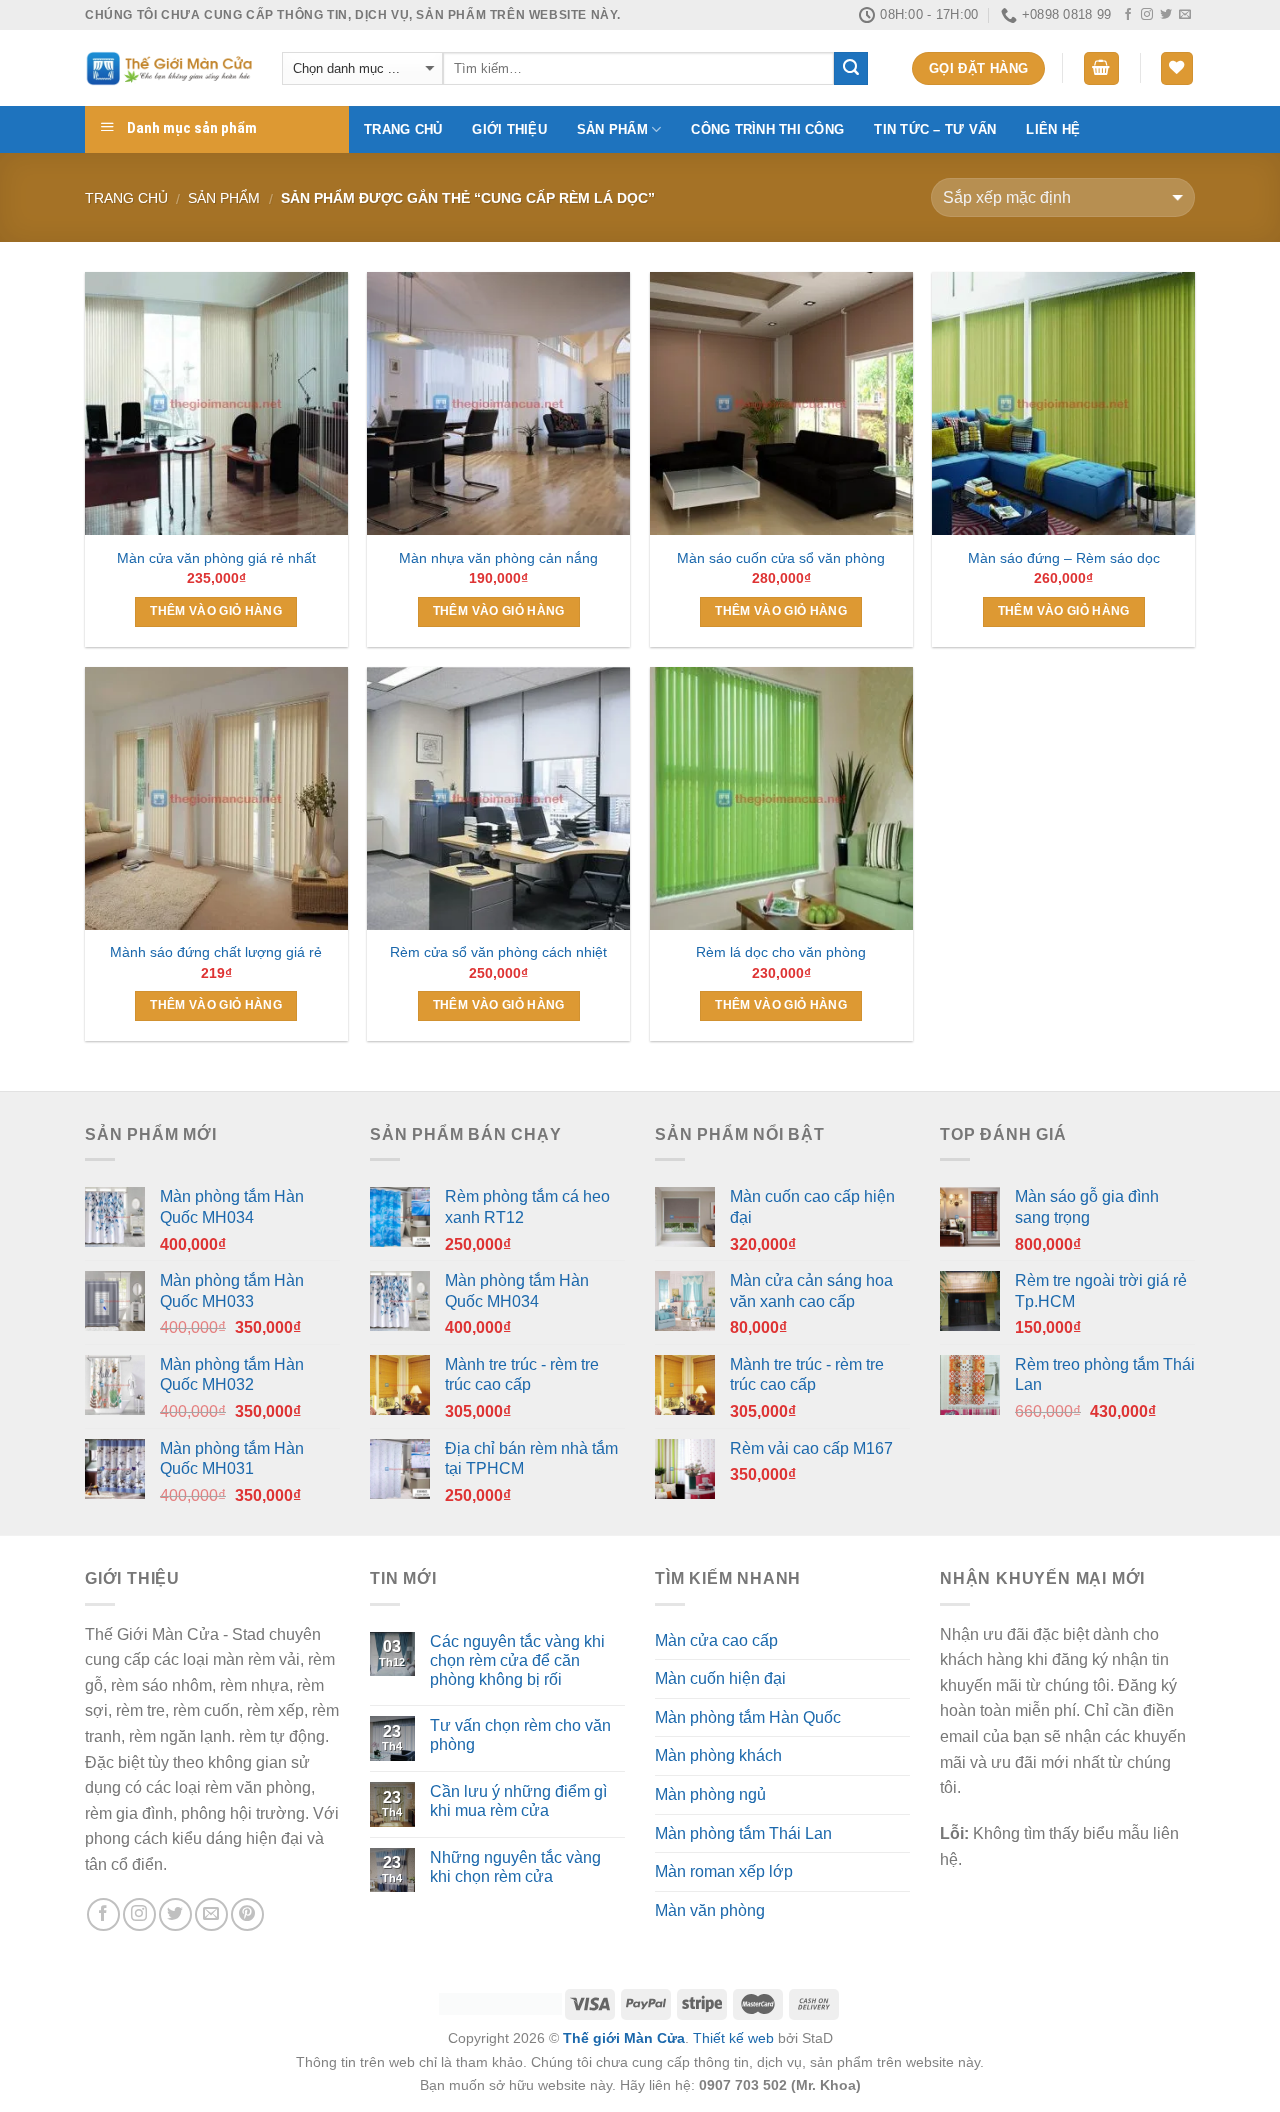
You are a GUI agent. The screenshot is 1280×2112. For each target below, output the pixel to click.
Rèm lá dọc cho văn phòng (781, 952)
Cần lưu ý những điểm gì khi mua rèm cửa (518, 1801)
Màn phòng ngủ (710, 1794)
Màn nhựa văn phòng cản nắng (498, 558)
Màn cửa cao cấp (716, 1640)
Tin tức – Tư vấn (935, 129)
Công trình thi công (767, 129)
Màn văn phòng (710, 1910)
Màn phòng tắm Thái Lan (743, 1833)
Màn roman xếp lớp (724, 1871)
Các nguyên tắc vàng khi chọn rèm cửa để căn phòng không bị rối (517, 1660)
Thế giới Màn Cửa (624, 2038)
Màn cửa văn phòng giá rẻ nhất (216, 558)
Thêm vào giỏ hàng (216, 611)
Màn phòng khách (718, 1755)
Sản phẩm (612, 129)
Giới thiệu (509, 129)
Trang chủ (403, 129)
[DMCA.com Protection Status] (500, 2003)
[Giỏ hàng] (1102, 68)
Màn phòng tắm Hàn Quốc (748, 1717)
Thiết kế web (733, 2038)
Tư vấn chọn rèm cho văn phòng (520, 1735)
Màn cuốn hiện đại (720, 1678)
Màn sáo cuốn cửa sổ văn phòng (781, 558)
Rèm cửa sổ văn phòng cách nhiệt (498, 952)
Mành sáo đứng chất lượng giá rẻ (216, 952)
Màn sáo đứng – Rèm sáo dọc (1064, 558)
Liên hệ (1053, 129)
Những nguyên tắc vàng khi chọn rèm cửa (515, 1867)
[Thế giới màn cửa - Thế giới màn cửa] (168, 68)
